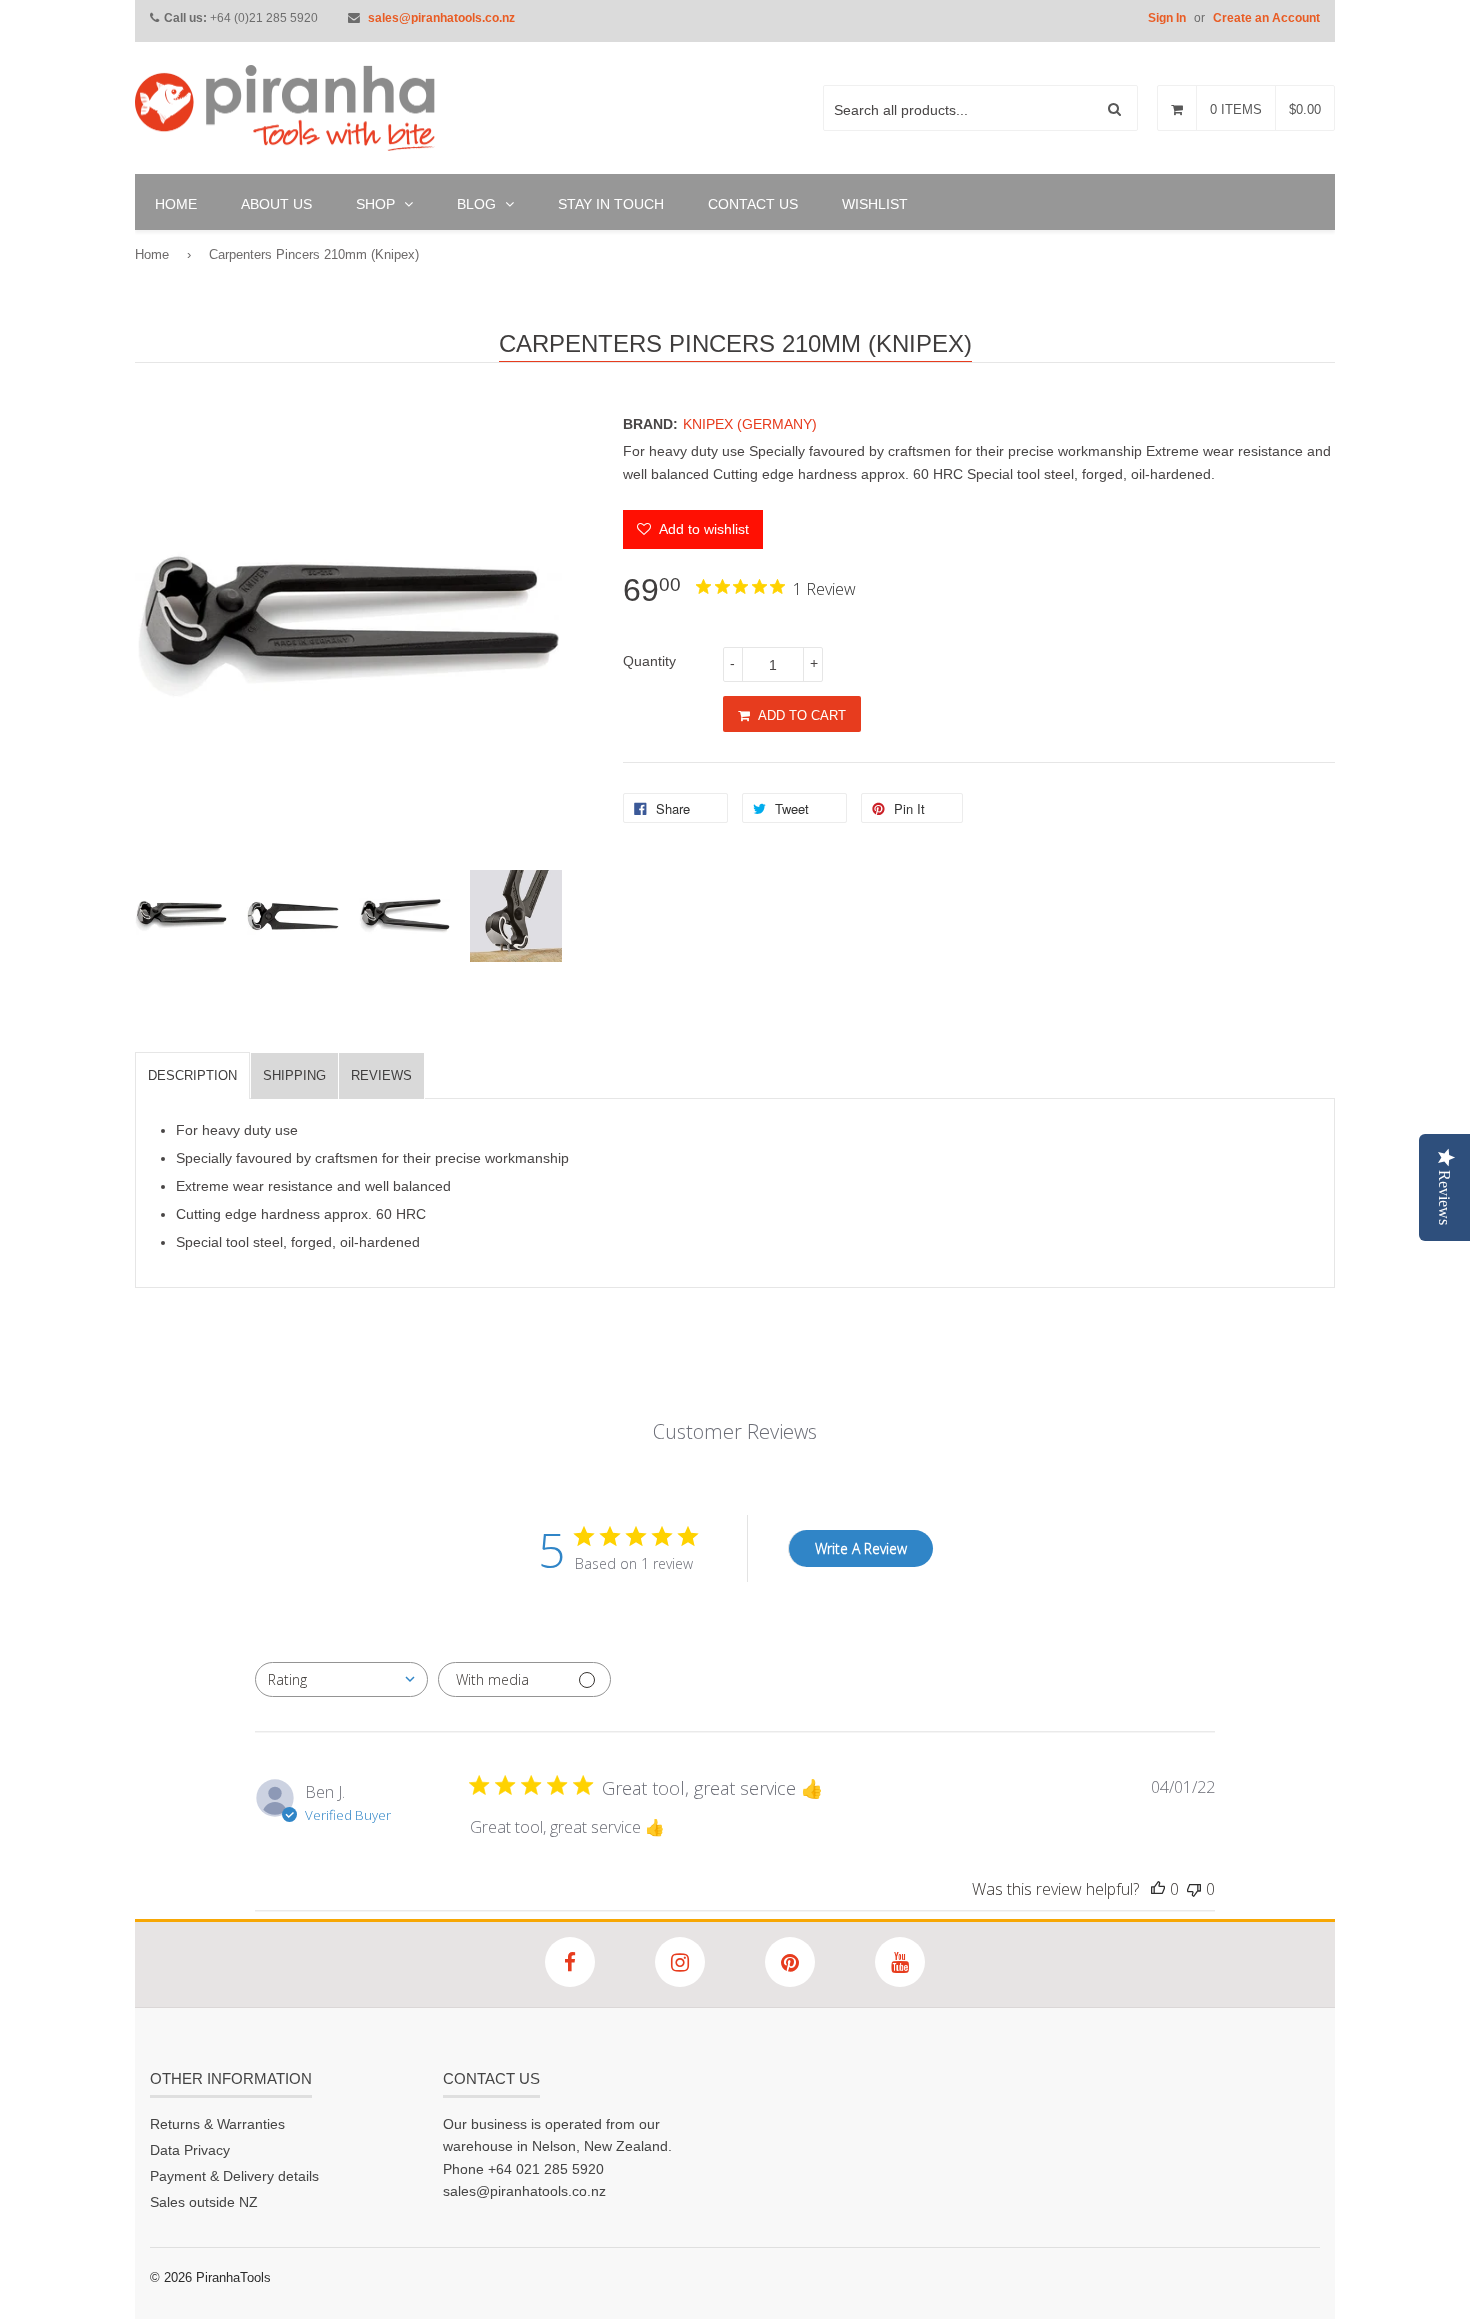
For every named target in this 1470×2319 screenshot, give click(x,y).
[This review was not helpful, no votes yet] (1194, 1889)
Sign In (1167, 18)
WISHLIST (875, 204)
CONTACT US (753, 204)
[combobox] (341, 1679)
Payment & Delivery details (234, 2176)
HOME (176, 204)
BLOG (478, 204)
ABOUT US (276, 204)
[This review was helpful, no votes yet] (1158, 1889)
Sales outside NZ (204, 2202)
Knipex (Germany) (750, 424)
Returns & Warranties (217, 2124)
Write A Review (861, 1548)
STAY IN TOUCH (611, 204)
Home (152, 254)
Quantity (649, 661)
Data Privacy (190, 2150)
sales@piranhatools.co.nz (441, 18)
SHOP (377, 204)
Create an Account (1266, 18)
